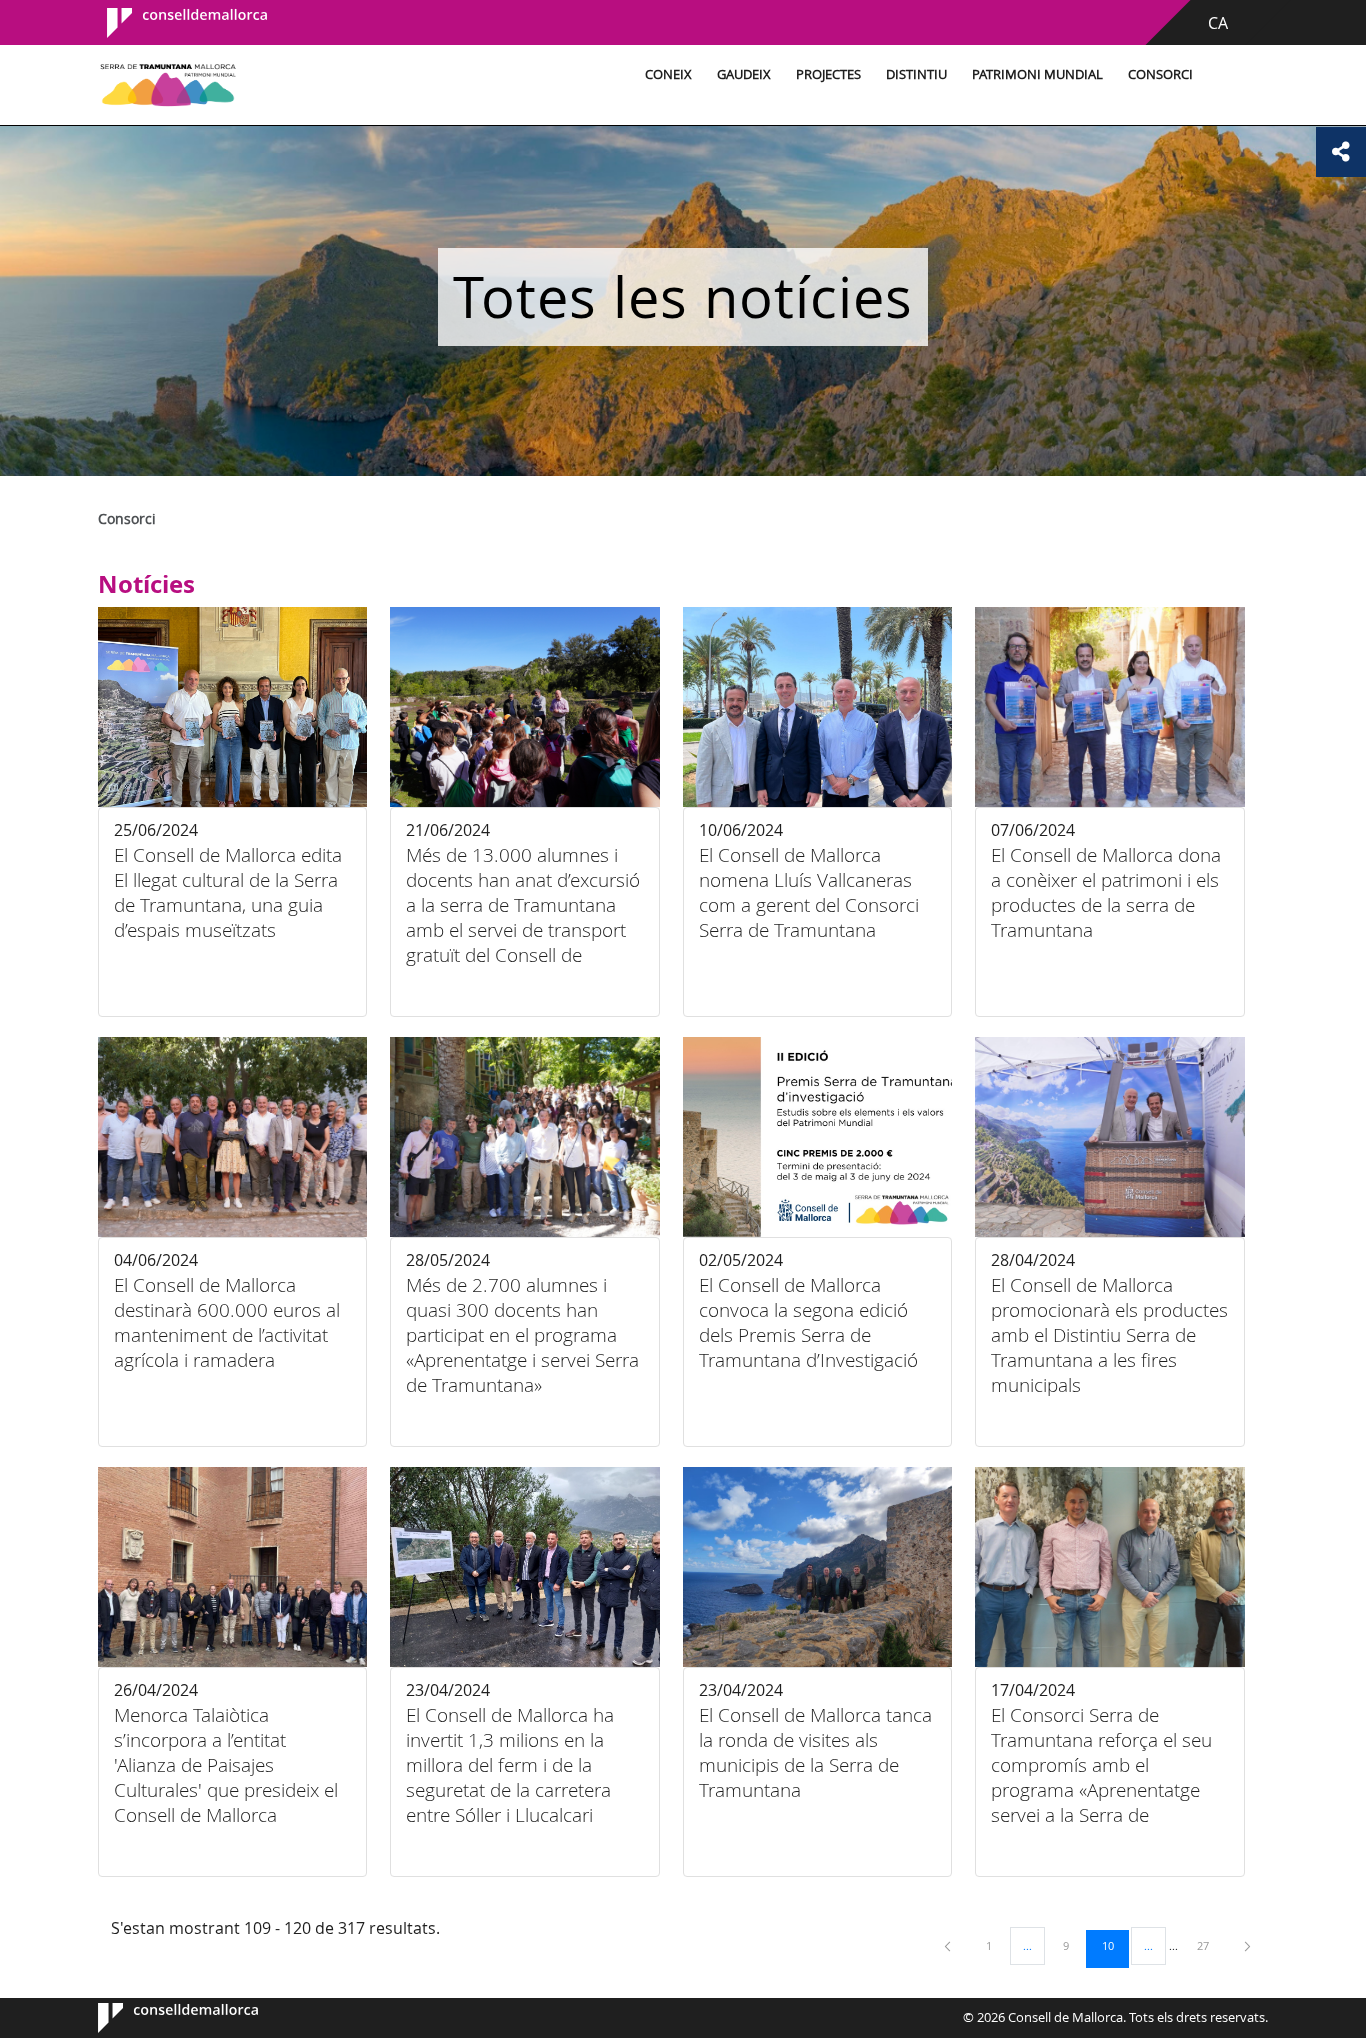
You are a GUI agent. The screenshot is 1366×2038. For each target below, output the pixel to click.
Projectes (828, 74)
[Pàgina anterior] (949, 1945)
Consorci (1160, 74)
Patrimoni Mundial (1037, 74)
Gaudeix (744, 74)
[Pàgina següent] (1247, 1945)
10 (1115, 1945)
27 (1210, 1945)
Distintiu (916, 74)
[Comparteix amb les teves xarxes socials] (1341, 152)
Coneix (668, 74)
